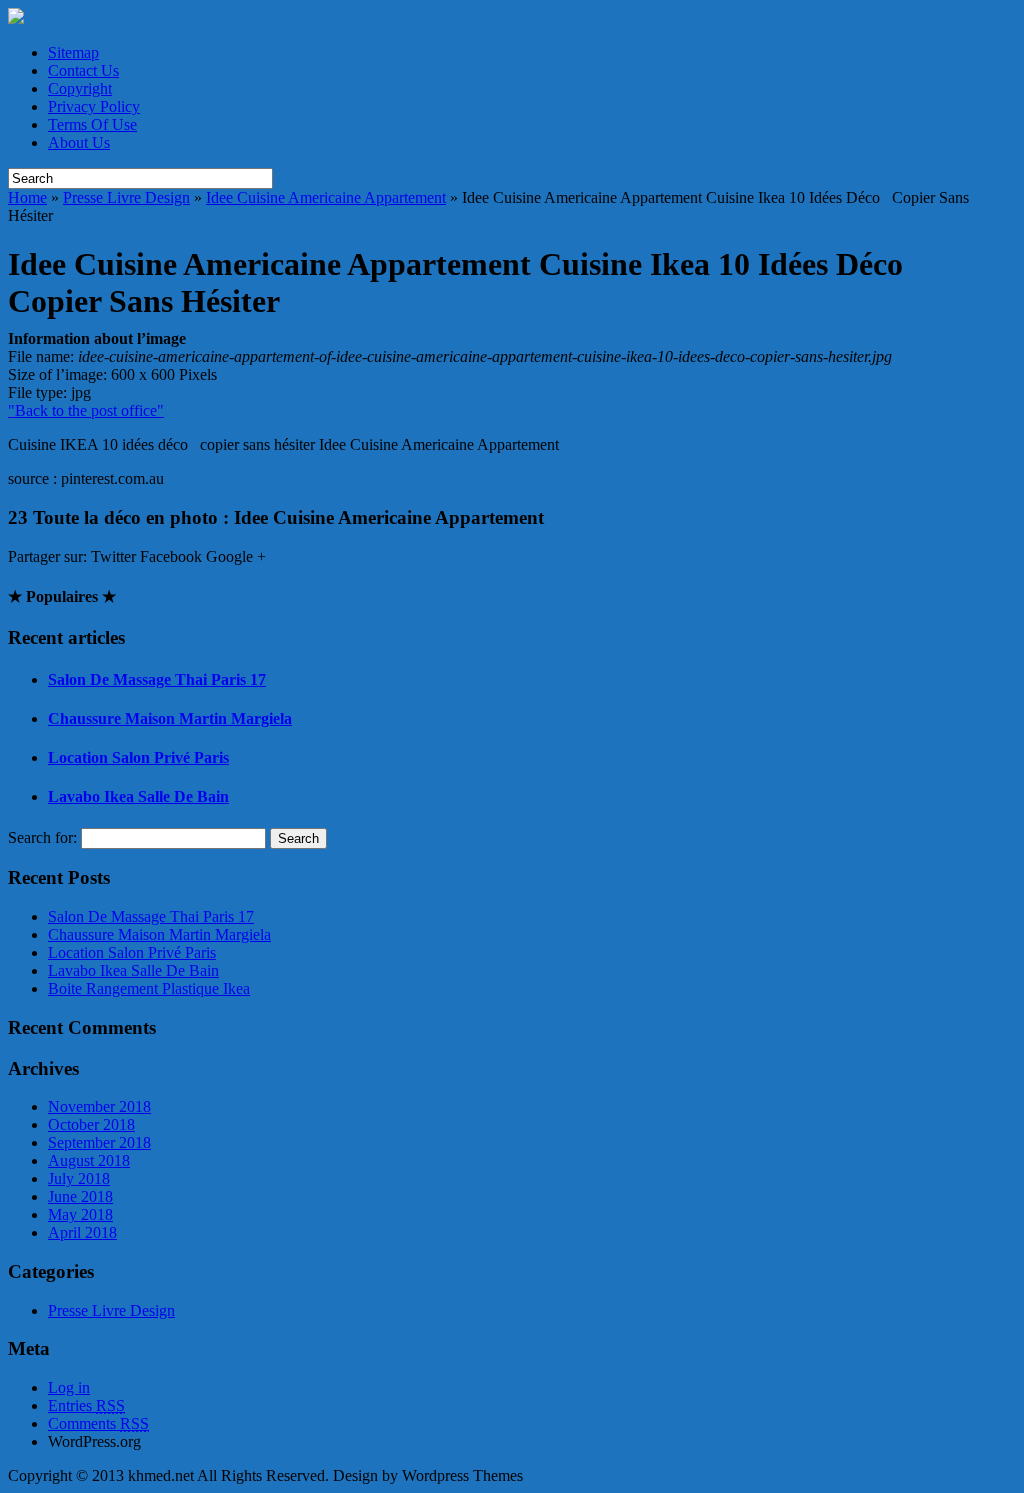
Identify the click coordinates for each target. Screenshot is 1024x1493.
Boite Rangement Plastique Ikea (149, 988)
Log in (69, 1387)
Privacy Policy (94, 106)
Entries (86, 1405)
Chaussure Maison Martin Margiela (170, 718)
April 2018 (82, 1232)
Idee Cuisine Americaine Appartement (326, 197)
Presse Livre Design (126, 197)
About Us (79, 142)
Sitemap (73, 52)
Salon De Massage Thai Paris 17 (157, 679)
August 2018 (89, 1160)
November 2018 (99, 1106)
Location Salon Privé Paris (138, 757)
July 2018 (79, 1178)
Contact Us (83, 70)
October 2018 (91, 1124)
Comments (98, 1423)
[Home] (16, 18)
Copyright (80, 88)
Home (27, 197)
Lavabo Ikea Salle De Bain (138, 796)
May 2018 (80, 1214)
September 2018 (99, 1142)
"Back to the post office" (86, 410)
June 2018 (80, 1196)
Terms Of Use (92, 124)
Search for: (42, 837)
